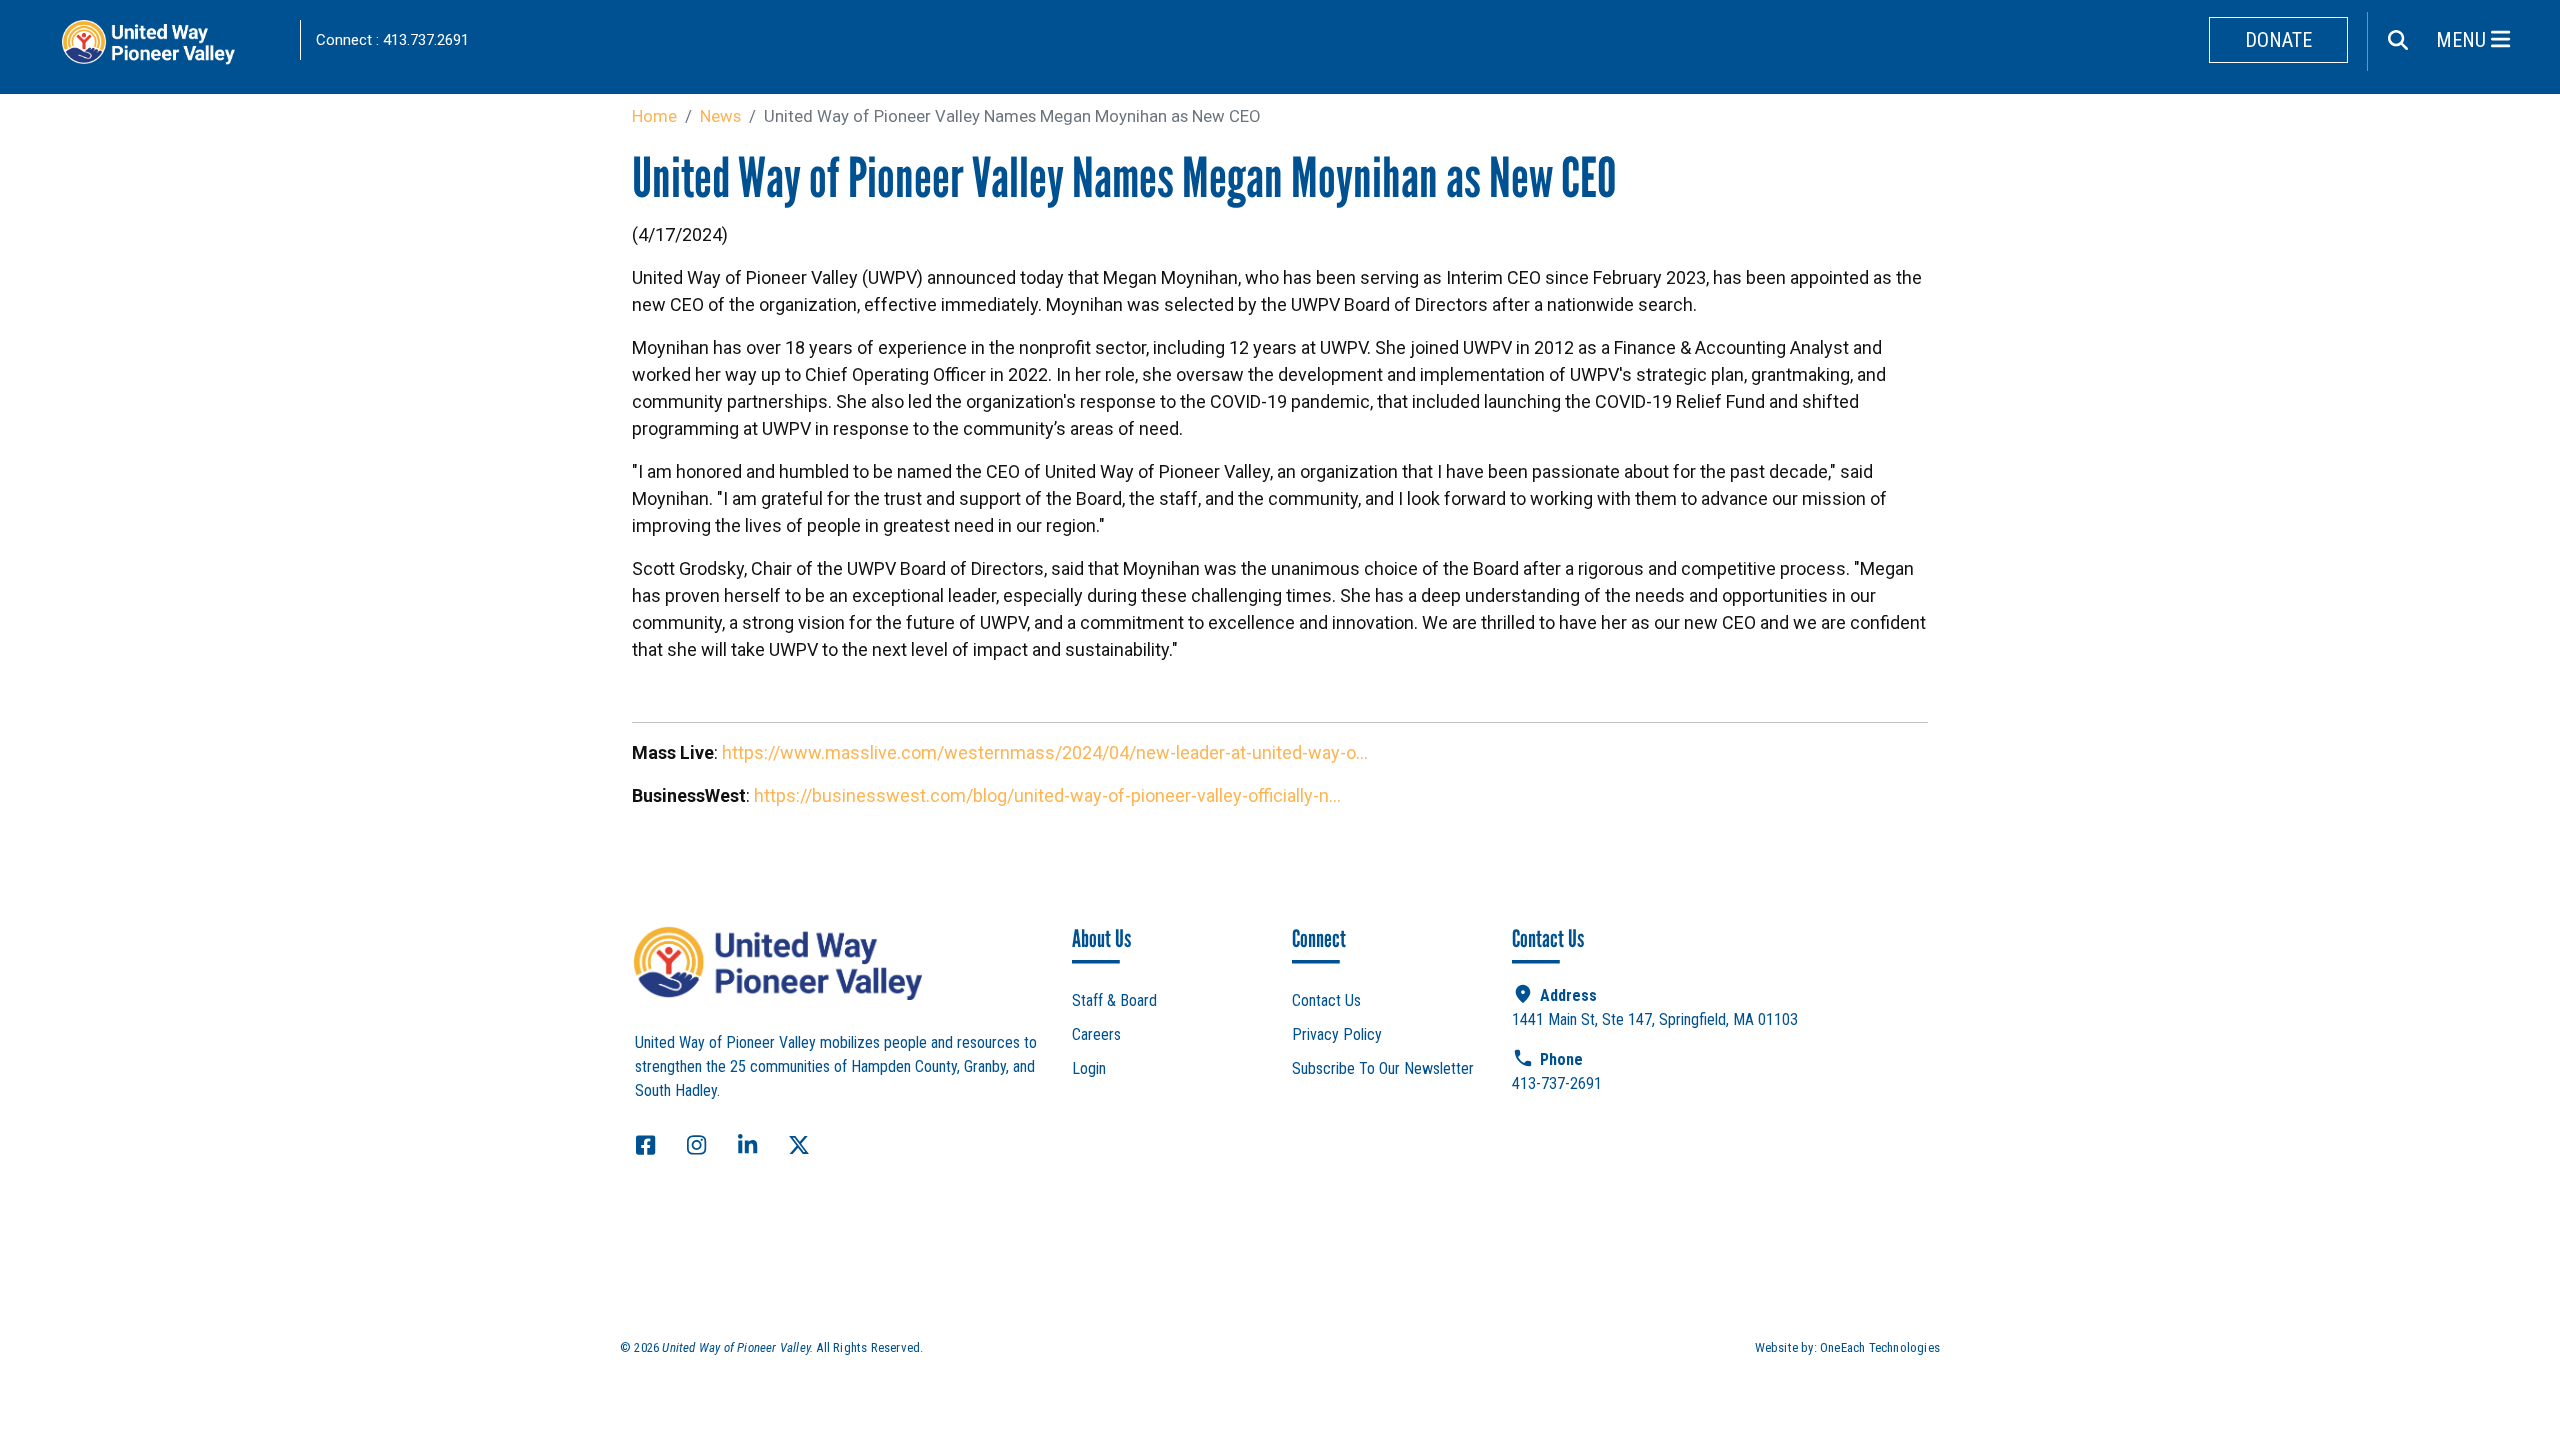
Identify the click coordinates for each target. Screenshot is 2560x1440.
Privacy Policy (1337, 1034)
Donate (2278, 40)
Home (654, 116)
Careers (1096, 1034)
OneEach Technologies (1880, 1347)
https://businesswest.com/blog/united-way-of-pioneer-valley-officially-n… (1047, 795)
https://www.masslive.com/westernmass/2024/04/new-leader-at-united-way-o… (1045, 752)
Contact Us (1326, 1000)
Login (1089, 1068)
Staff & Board (1114, 1000)
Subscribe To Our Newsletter (1383, 1068)
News (720, 116)
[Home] (170, 47)
